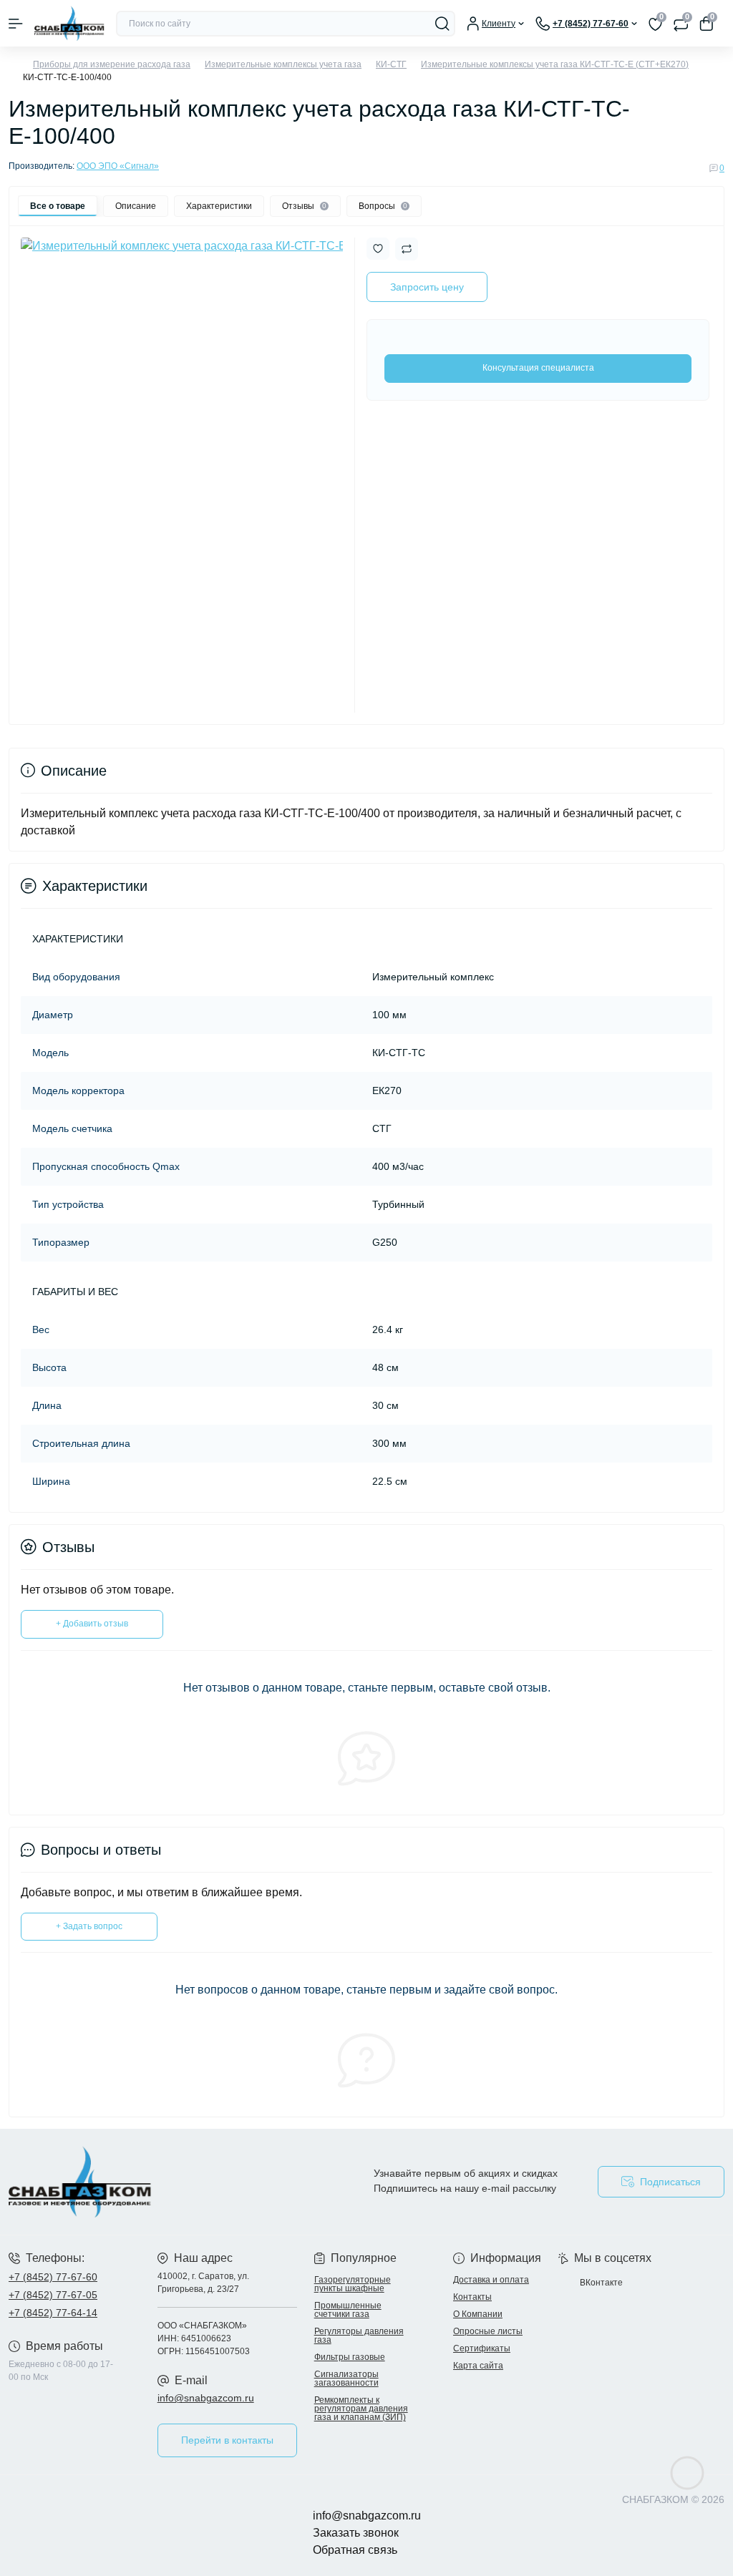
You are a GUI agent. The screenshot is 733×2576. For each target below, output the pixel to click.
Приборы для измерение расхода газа (112, 64)
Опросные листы (488, 2331)
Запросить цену (427, 287)
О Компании (478, 2314)
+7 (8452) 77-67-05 (53, 2295)
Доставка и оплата (491, 2280)
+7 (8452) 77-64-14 (53, 2313)
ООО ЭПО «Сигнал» (118, 166)
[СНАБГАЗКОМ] (122, 2182)
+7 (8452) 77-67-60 (53, 2277)
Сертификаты (482, 2348)
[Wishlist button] (378, 249)
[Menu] (16, 24)
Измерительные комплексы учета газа (283, 64)
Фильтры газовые (350, 2357)
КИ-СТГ (391, 64)
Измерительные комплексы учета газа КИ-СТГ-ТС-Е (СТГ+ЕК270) (555, 64)
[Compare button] (407, 249)
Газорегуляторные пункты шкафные (353, 2284)
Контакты (472, 2297)
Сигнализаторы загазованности (346, 2379)
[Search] (442, 24)
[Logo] (69, 23)
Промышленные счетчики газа (348, 2310)
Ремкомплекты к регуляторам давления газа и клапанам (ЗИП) (361, 2409)
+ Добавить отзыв (92, 1624)
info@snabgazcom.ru (206, 2398)
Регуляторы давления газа (359, 2336)
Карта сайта (478, 2366)
